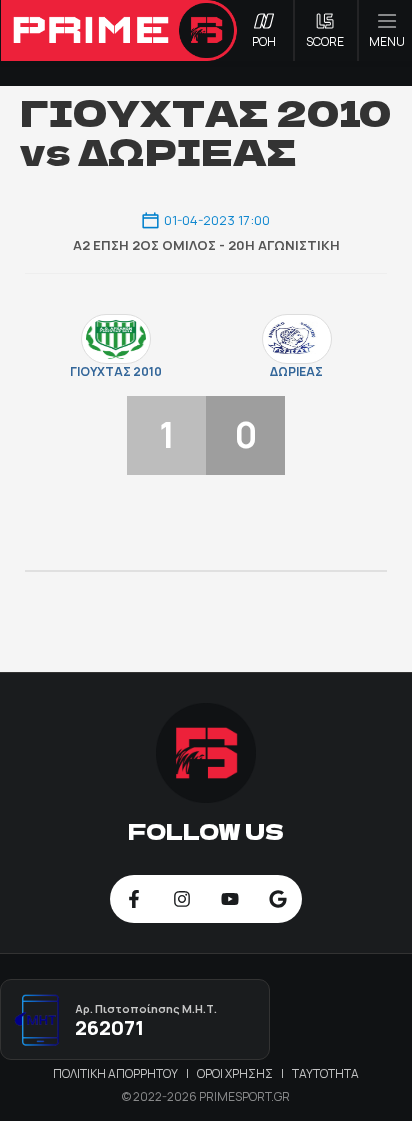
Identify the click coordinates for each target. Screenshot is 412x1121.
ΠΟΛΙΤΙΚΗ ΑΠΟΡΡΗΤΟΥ (116, 1073)
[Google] (278, 899)
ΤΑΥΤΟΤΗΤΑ (325, 1073)
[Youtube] (230, 899)
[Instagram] (182, 899)
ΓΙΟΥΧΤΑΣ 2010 (116, 372)
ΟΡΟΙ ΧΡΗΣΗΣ (236, 1073)
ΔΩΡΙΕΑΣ (296, 372)
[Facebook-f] (134, 899)
